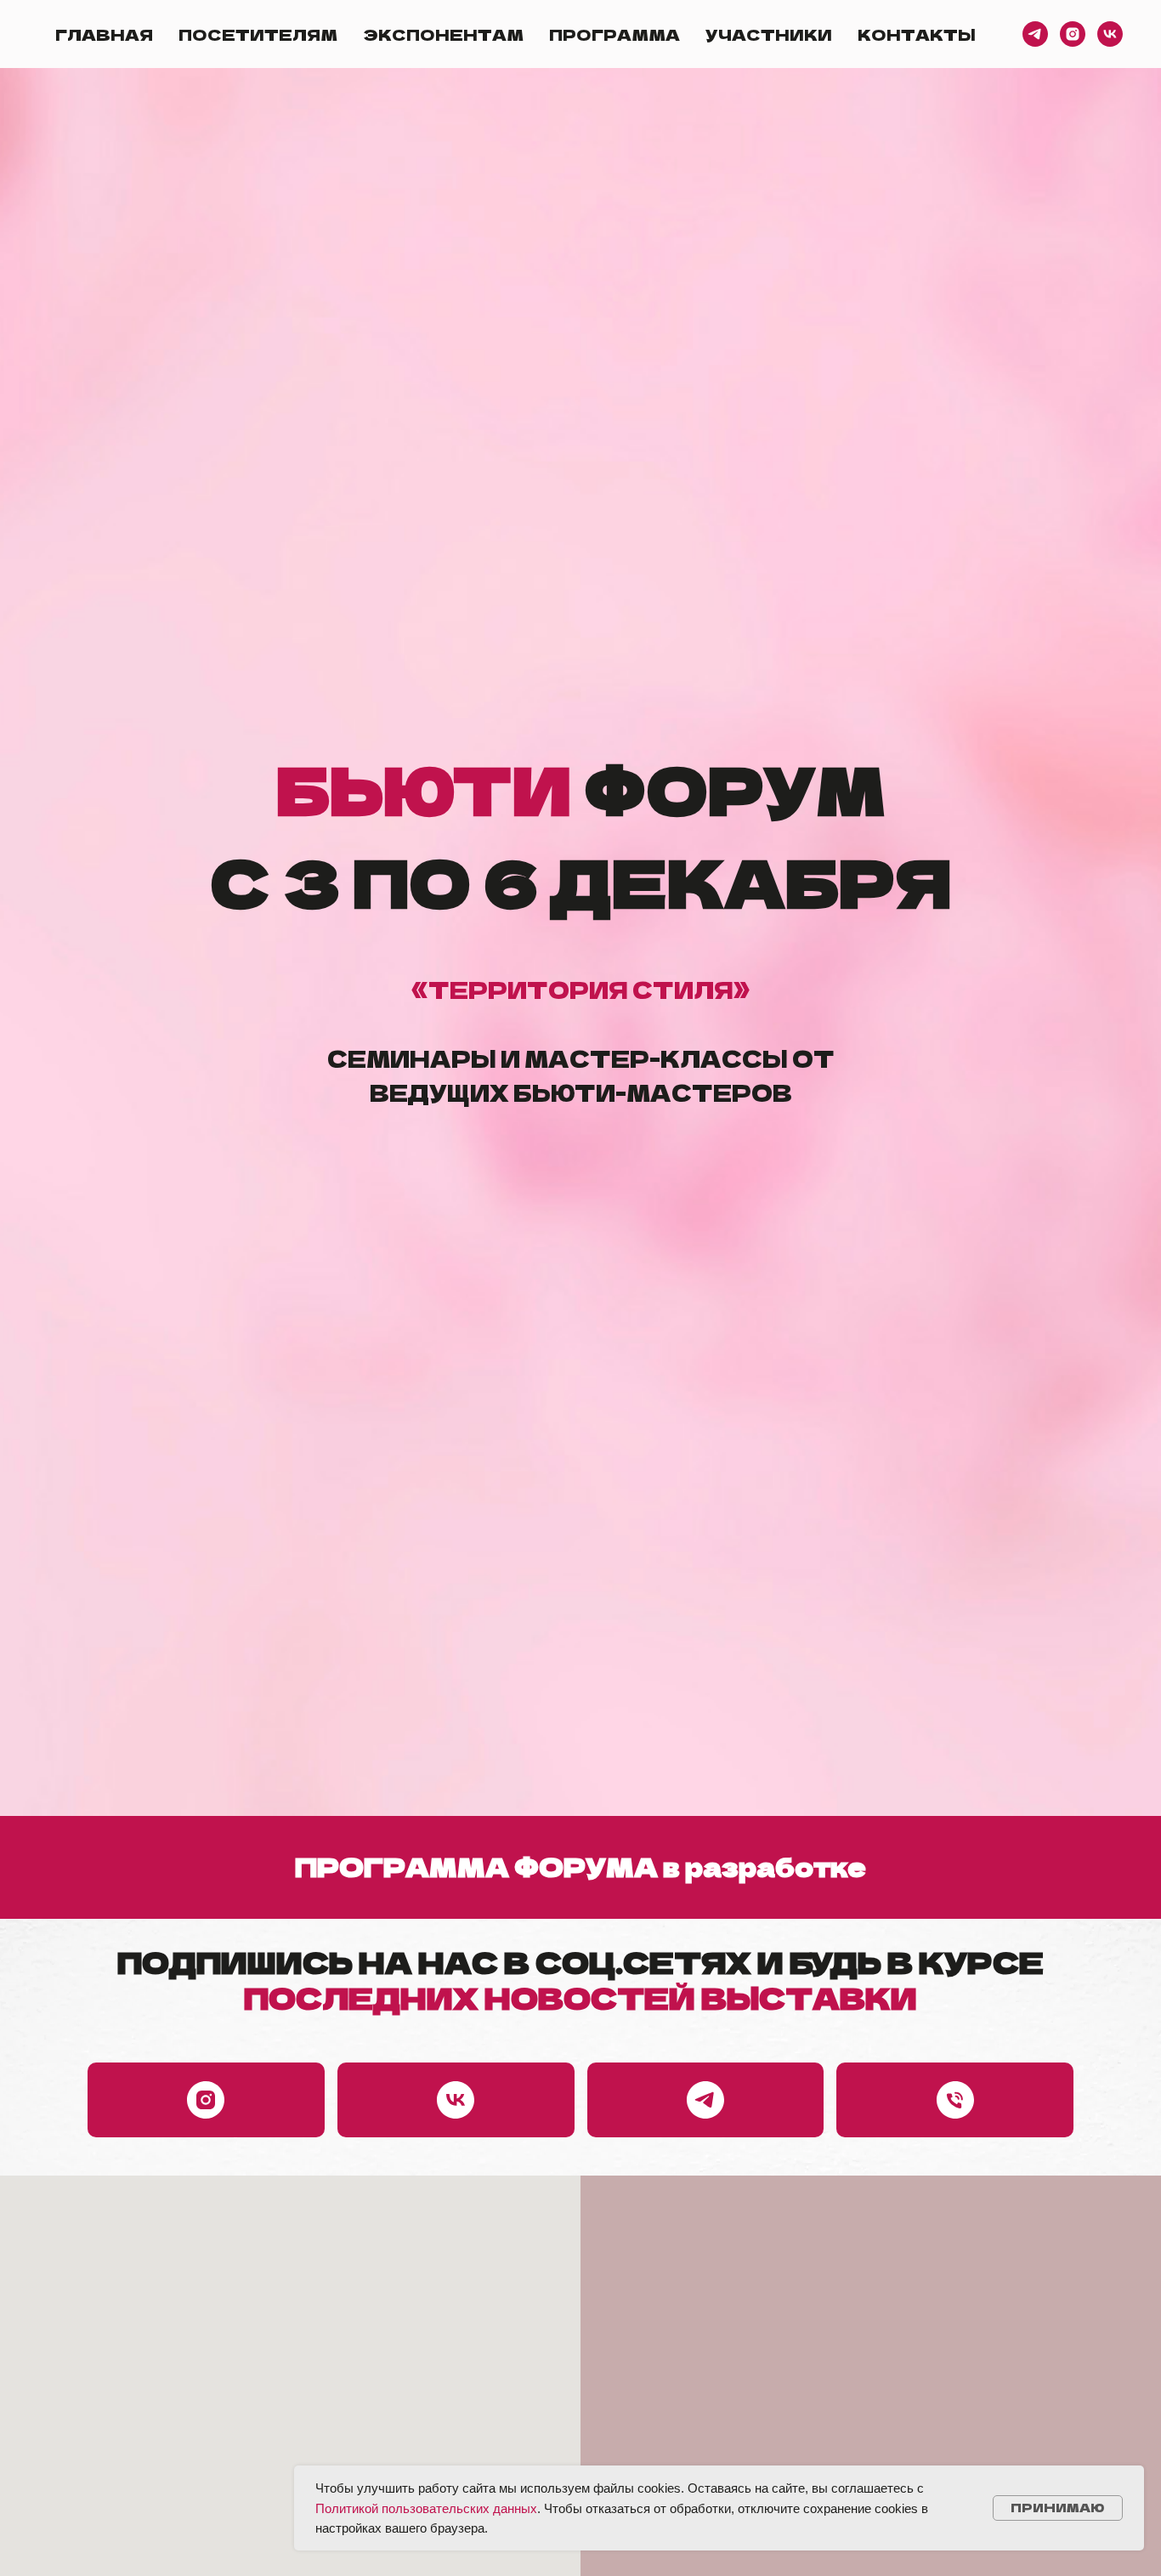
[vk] (1110, 34)
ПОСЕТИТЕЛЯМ (258, 34)
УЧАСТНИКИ (769, 34)
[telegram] (1035, 34)
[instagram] (1073, 34)
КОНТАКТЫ (917, 34)
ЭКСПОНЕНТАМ (443, 34)
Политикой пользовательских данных (426, 2508)
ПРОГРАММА (614, 34)
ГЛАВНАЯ (104, 34)
